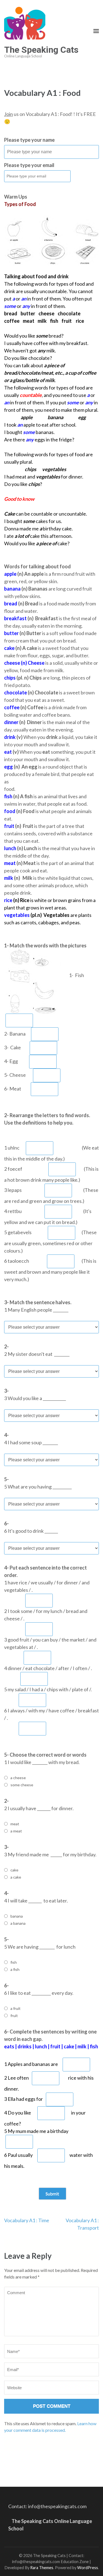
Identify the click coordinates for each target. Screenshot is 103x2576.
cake (14, 1870)
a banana (18, 1923)
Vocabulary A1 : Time (27, 2220)
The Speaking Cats (41, 50)
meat (15, 1824)
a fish (15, 1969)
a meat (16, 1831)
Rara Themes (42, 2568)
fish (14, 1962)
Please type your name (29, 140)
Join (9, 114)
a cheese (18, 1778)
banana (17, 1916)
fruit (14, 2016)
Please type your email (29, 165)
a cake (16, 1877)
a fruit (16, 2008)
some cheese (22, 1785)
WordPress (88, 2568)
